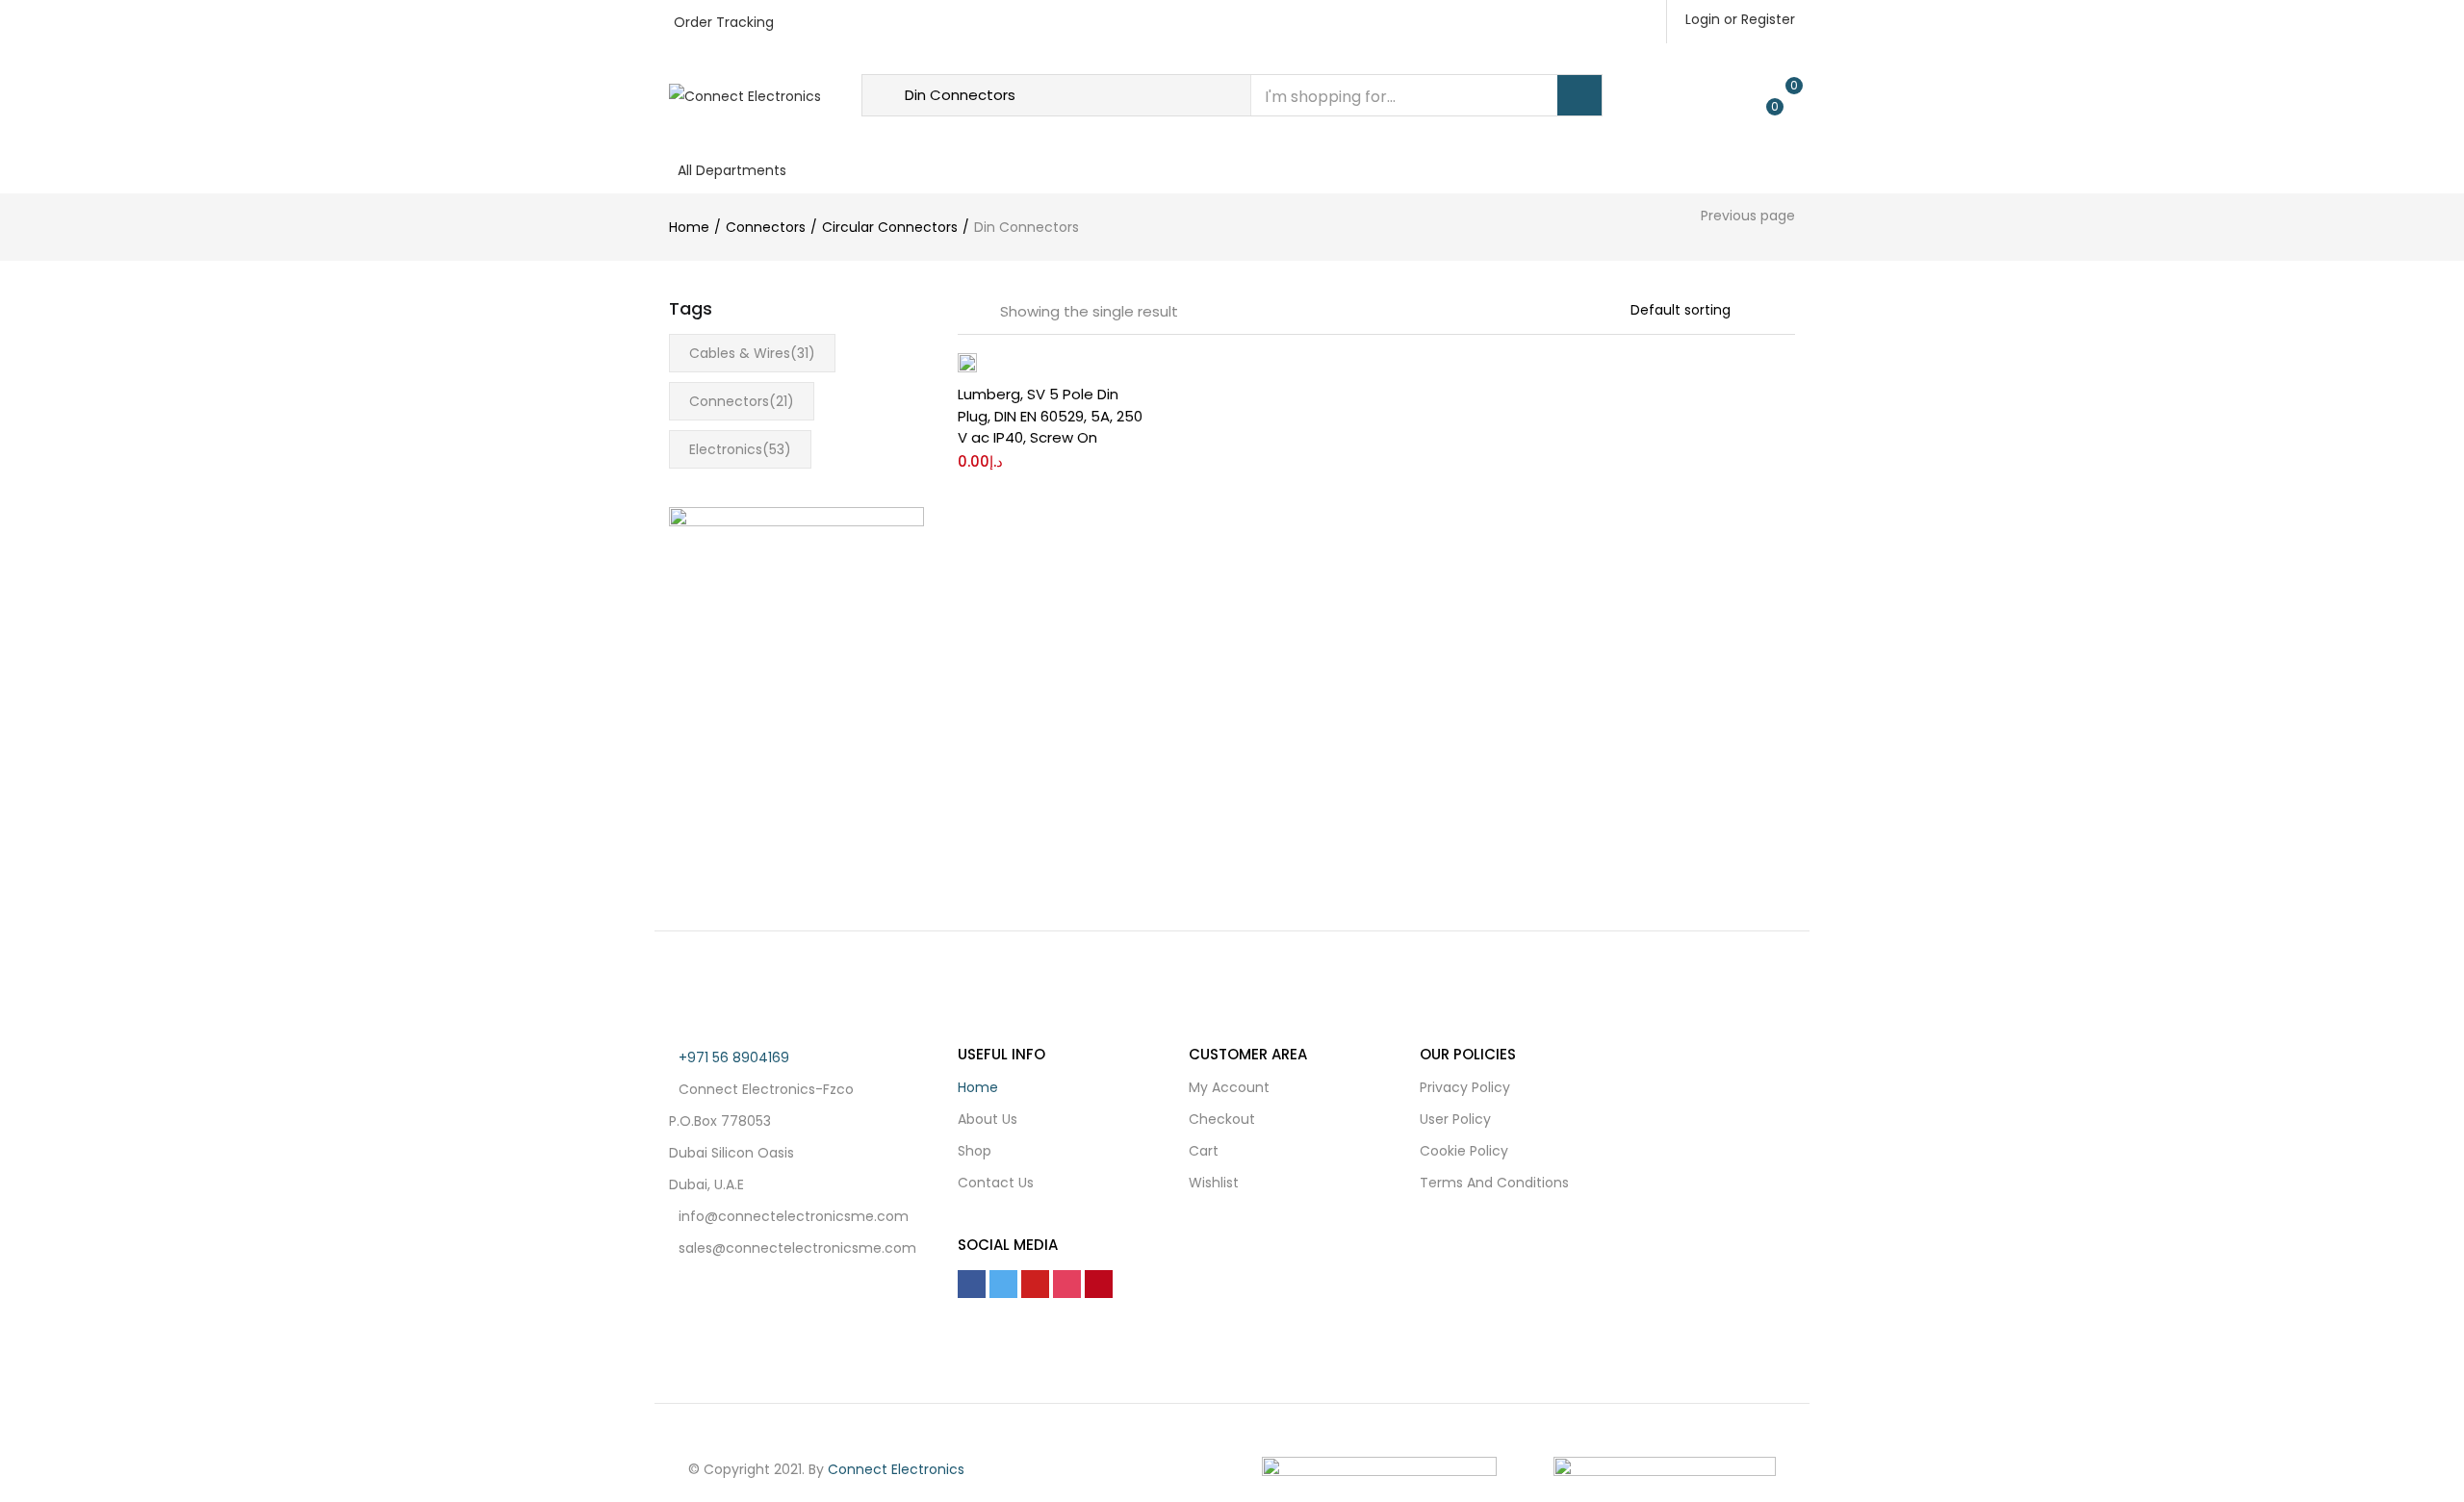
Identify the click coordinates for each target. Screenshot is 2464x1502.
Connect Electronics (896, 1469)
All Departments (732, 170)
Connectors (766, 227)
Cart (1204, 1151)
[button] (1130, 384)
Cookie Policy (1464, 1151)
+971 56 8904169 (734, 1057)
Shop (1050, 168)
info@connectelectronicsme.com (794, 1216)
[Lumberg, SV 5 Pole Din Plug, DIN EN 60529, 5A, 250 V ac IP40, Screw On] (967, 362)
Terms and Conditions (1494, 1183)
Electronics (740, 449)
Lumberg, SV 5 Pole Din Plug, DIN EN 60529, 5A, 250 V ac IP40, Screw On (1050, 416)
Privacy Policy (1465, 1087)
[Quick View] (1130, 446)
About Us (966, 168)
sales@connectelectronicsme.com (797, 1248)
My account (1229, 1087)
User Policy (1455, 1119)
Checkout (1222, 1119)
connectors (742, 401)
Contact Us (1144, 168)
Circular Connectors (890, 227)
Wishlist (1214, 1183)
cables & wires (752, 353)
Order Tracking (724, 22)
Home (881, 168)
